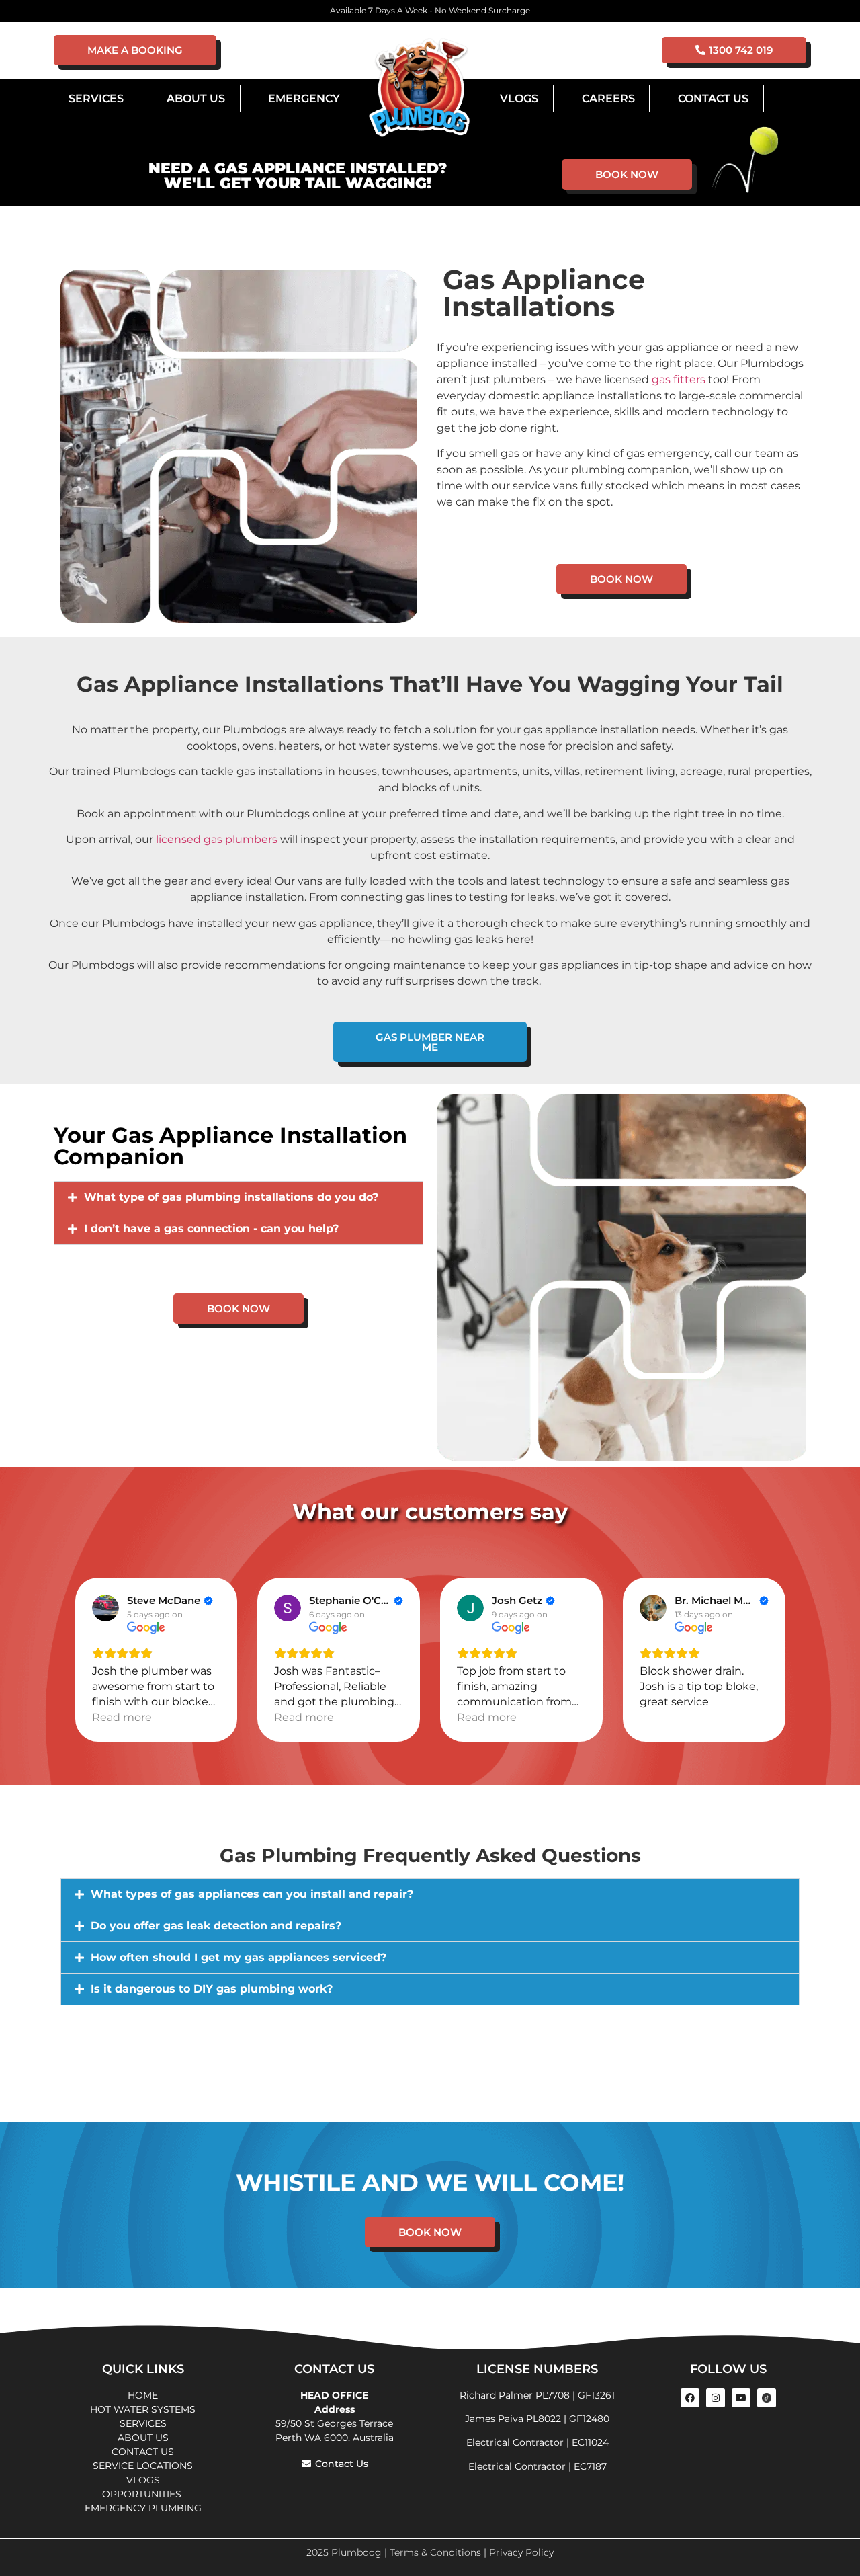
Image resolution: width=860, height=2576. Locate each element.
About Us (196, 98)
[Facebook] (690, 2398)
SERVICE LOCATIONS (143, 2466)
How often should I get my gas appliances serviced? (239, 1957)
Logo (419, 89)
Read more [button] (122, 1717)
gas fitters (679, 379)
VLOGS (519, 98)
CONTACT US (143, 2452)
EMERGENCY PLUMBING (143, 2508)
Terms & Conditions (435, 2552)
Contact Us (713, 98)
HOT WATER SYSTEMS (143, 2409)
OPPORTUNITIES (143, 2494)
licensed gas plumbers (217, 839)
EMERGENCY (304, 98)
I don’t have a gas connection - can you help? (211, 1229)
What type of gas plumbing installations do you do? (231, 1197)
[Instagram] (716, 2398)
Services (96, 98)
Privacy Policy (521, 2552)
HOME (143, 2395)
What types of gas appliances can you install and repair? (252, 1894)
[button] (239, 1197)
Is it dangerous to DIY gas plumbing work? (212, 1989)
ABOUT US (143, 2438)
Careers (608, 98)
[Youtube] (741, 2398)
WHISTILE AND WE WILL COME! (430, 2182)
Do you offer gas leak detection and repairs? (216, 1926)
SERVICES (143, 2423)
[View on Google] (105, 1608)
